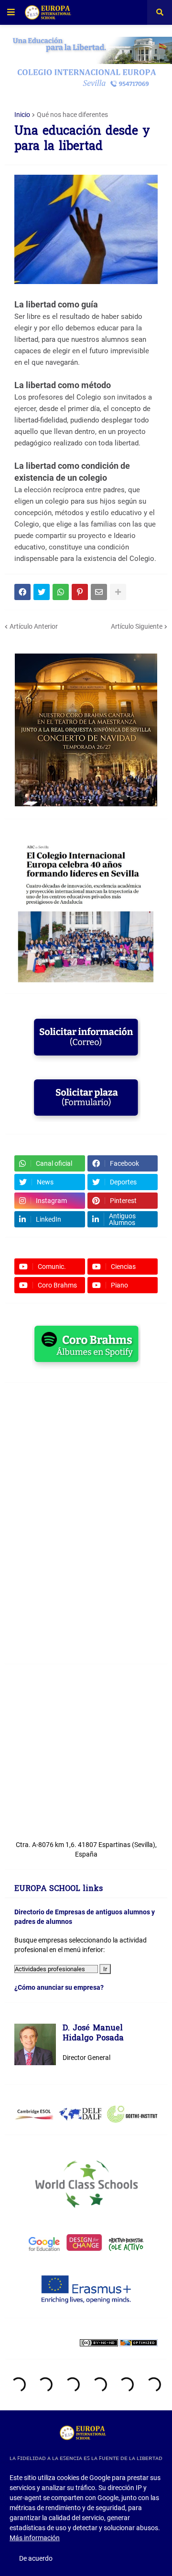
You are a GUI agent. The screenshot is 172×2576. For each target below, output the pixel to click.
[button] (11, 12)
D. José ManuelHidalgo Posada (93, 2034)
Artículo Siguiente (137, 626)
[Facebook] (22, 592)
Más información (35, 2538)
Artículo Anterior (34, 626)
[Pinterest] (80, 592)
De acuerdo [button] (36, 2558)
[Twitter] (42, 592)
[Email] (99, 592)
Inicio (22, 115)
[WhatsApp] (61, 592)
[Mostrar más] (118, 592)
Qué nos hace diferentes (72, 115)
